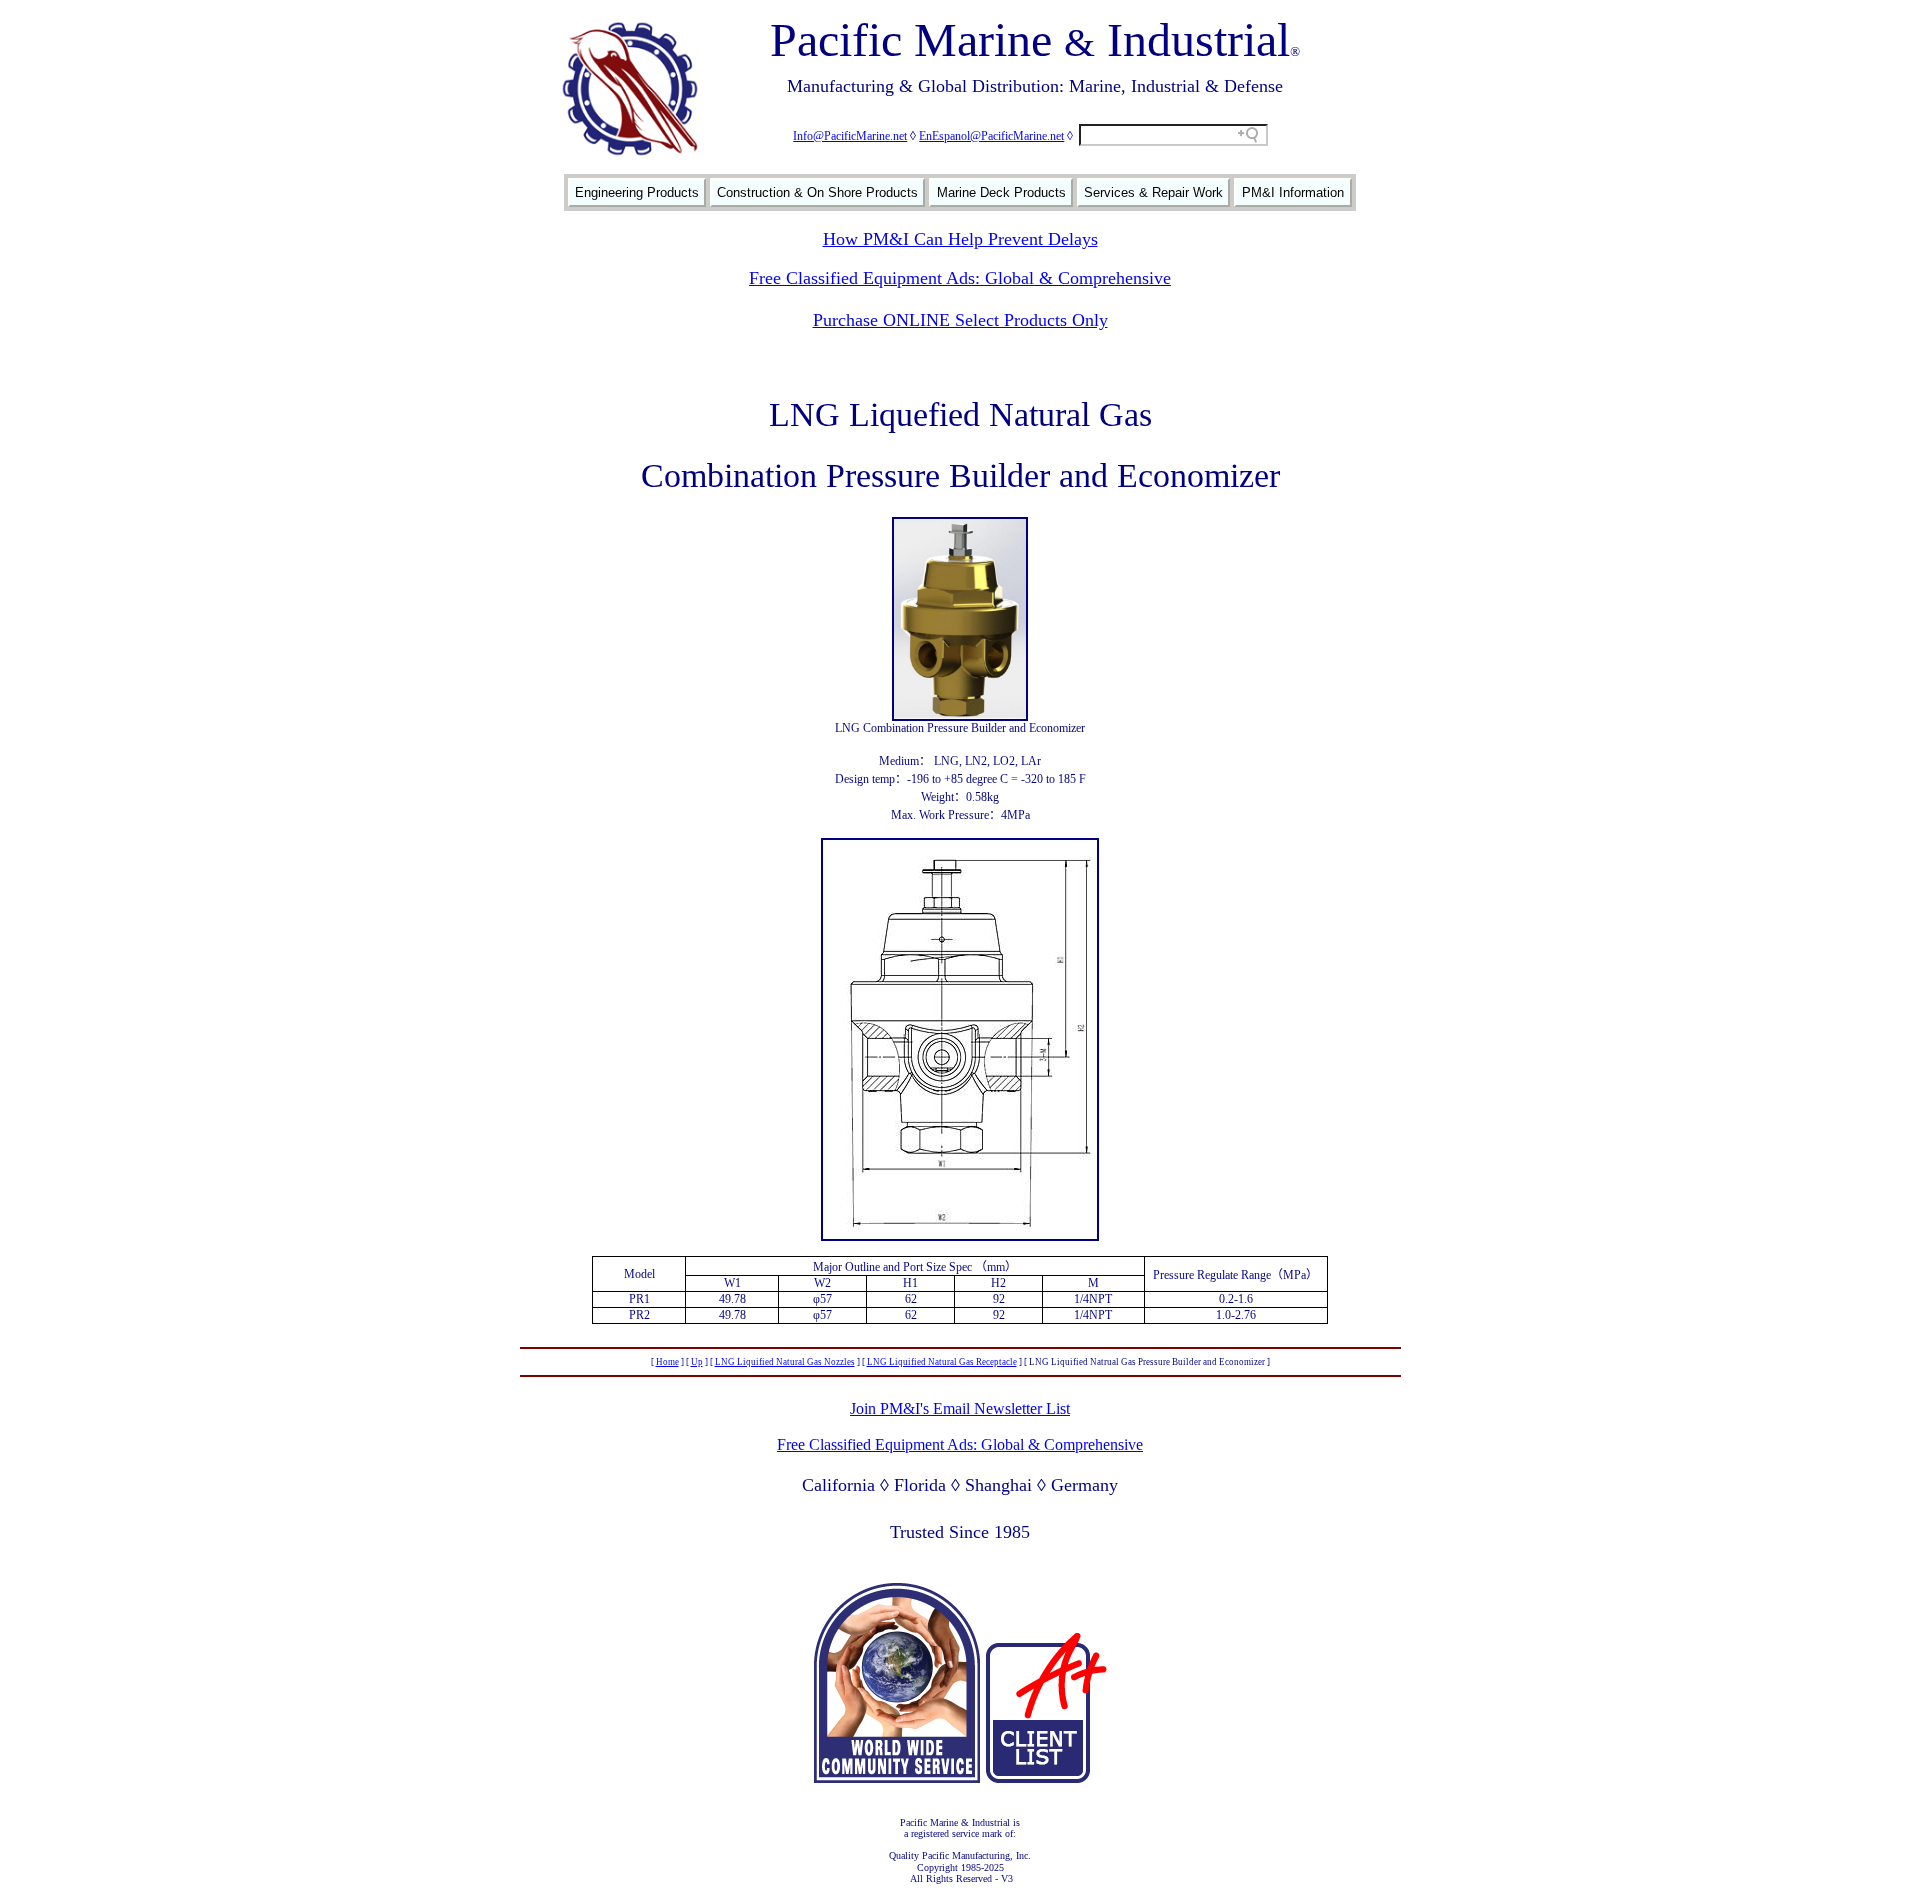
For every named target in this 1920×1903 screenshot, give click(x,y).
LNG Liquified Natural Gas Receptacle (942, 1362)
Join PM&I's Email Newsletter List (960, 1408)
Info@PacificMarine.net (850, 136)
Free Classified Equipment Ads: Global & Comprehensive (960, 278)
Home (667, 1362)
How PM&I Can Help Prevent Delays (960, 239)
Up (697, 1362)
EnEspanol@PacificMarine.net (991, 136)
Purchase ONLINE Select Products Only (960, 320)
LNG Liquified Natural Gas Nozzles (785, 1362)
